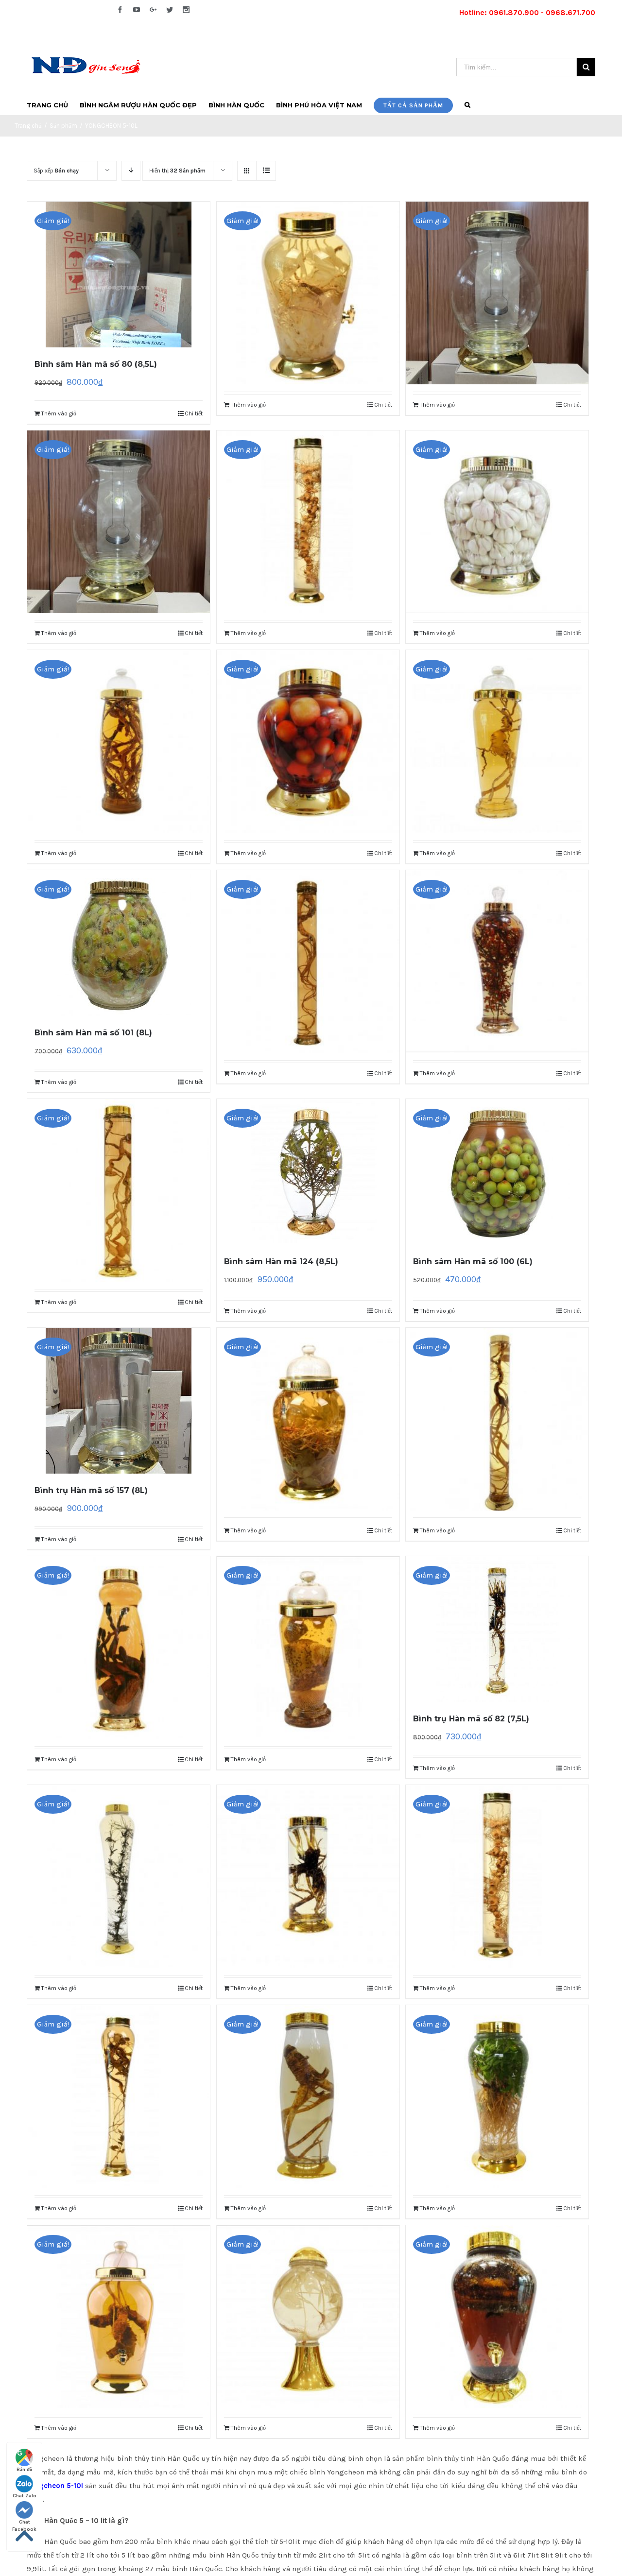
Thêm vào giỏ (59, 413)
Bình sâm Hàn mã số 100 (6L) (473, 1262)
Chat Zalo (25, 2496)
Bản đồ (24, 2470)
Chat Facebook (24, 2523)
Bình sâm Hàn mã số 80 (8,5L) (96, 364)
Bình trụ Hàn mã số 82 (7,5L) (471, 1719)
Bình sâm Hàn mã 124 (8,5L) (281, 1262)
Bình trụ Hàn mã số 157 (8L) (91, 1490)
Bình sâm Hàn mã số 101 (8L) (93, 1033)
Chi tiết (194, 413)
